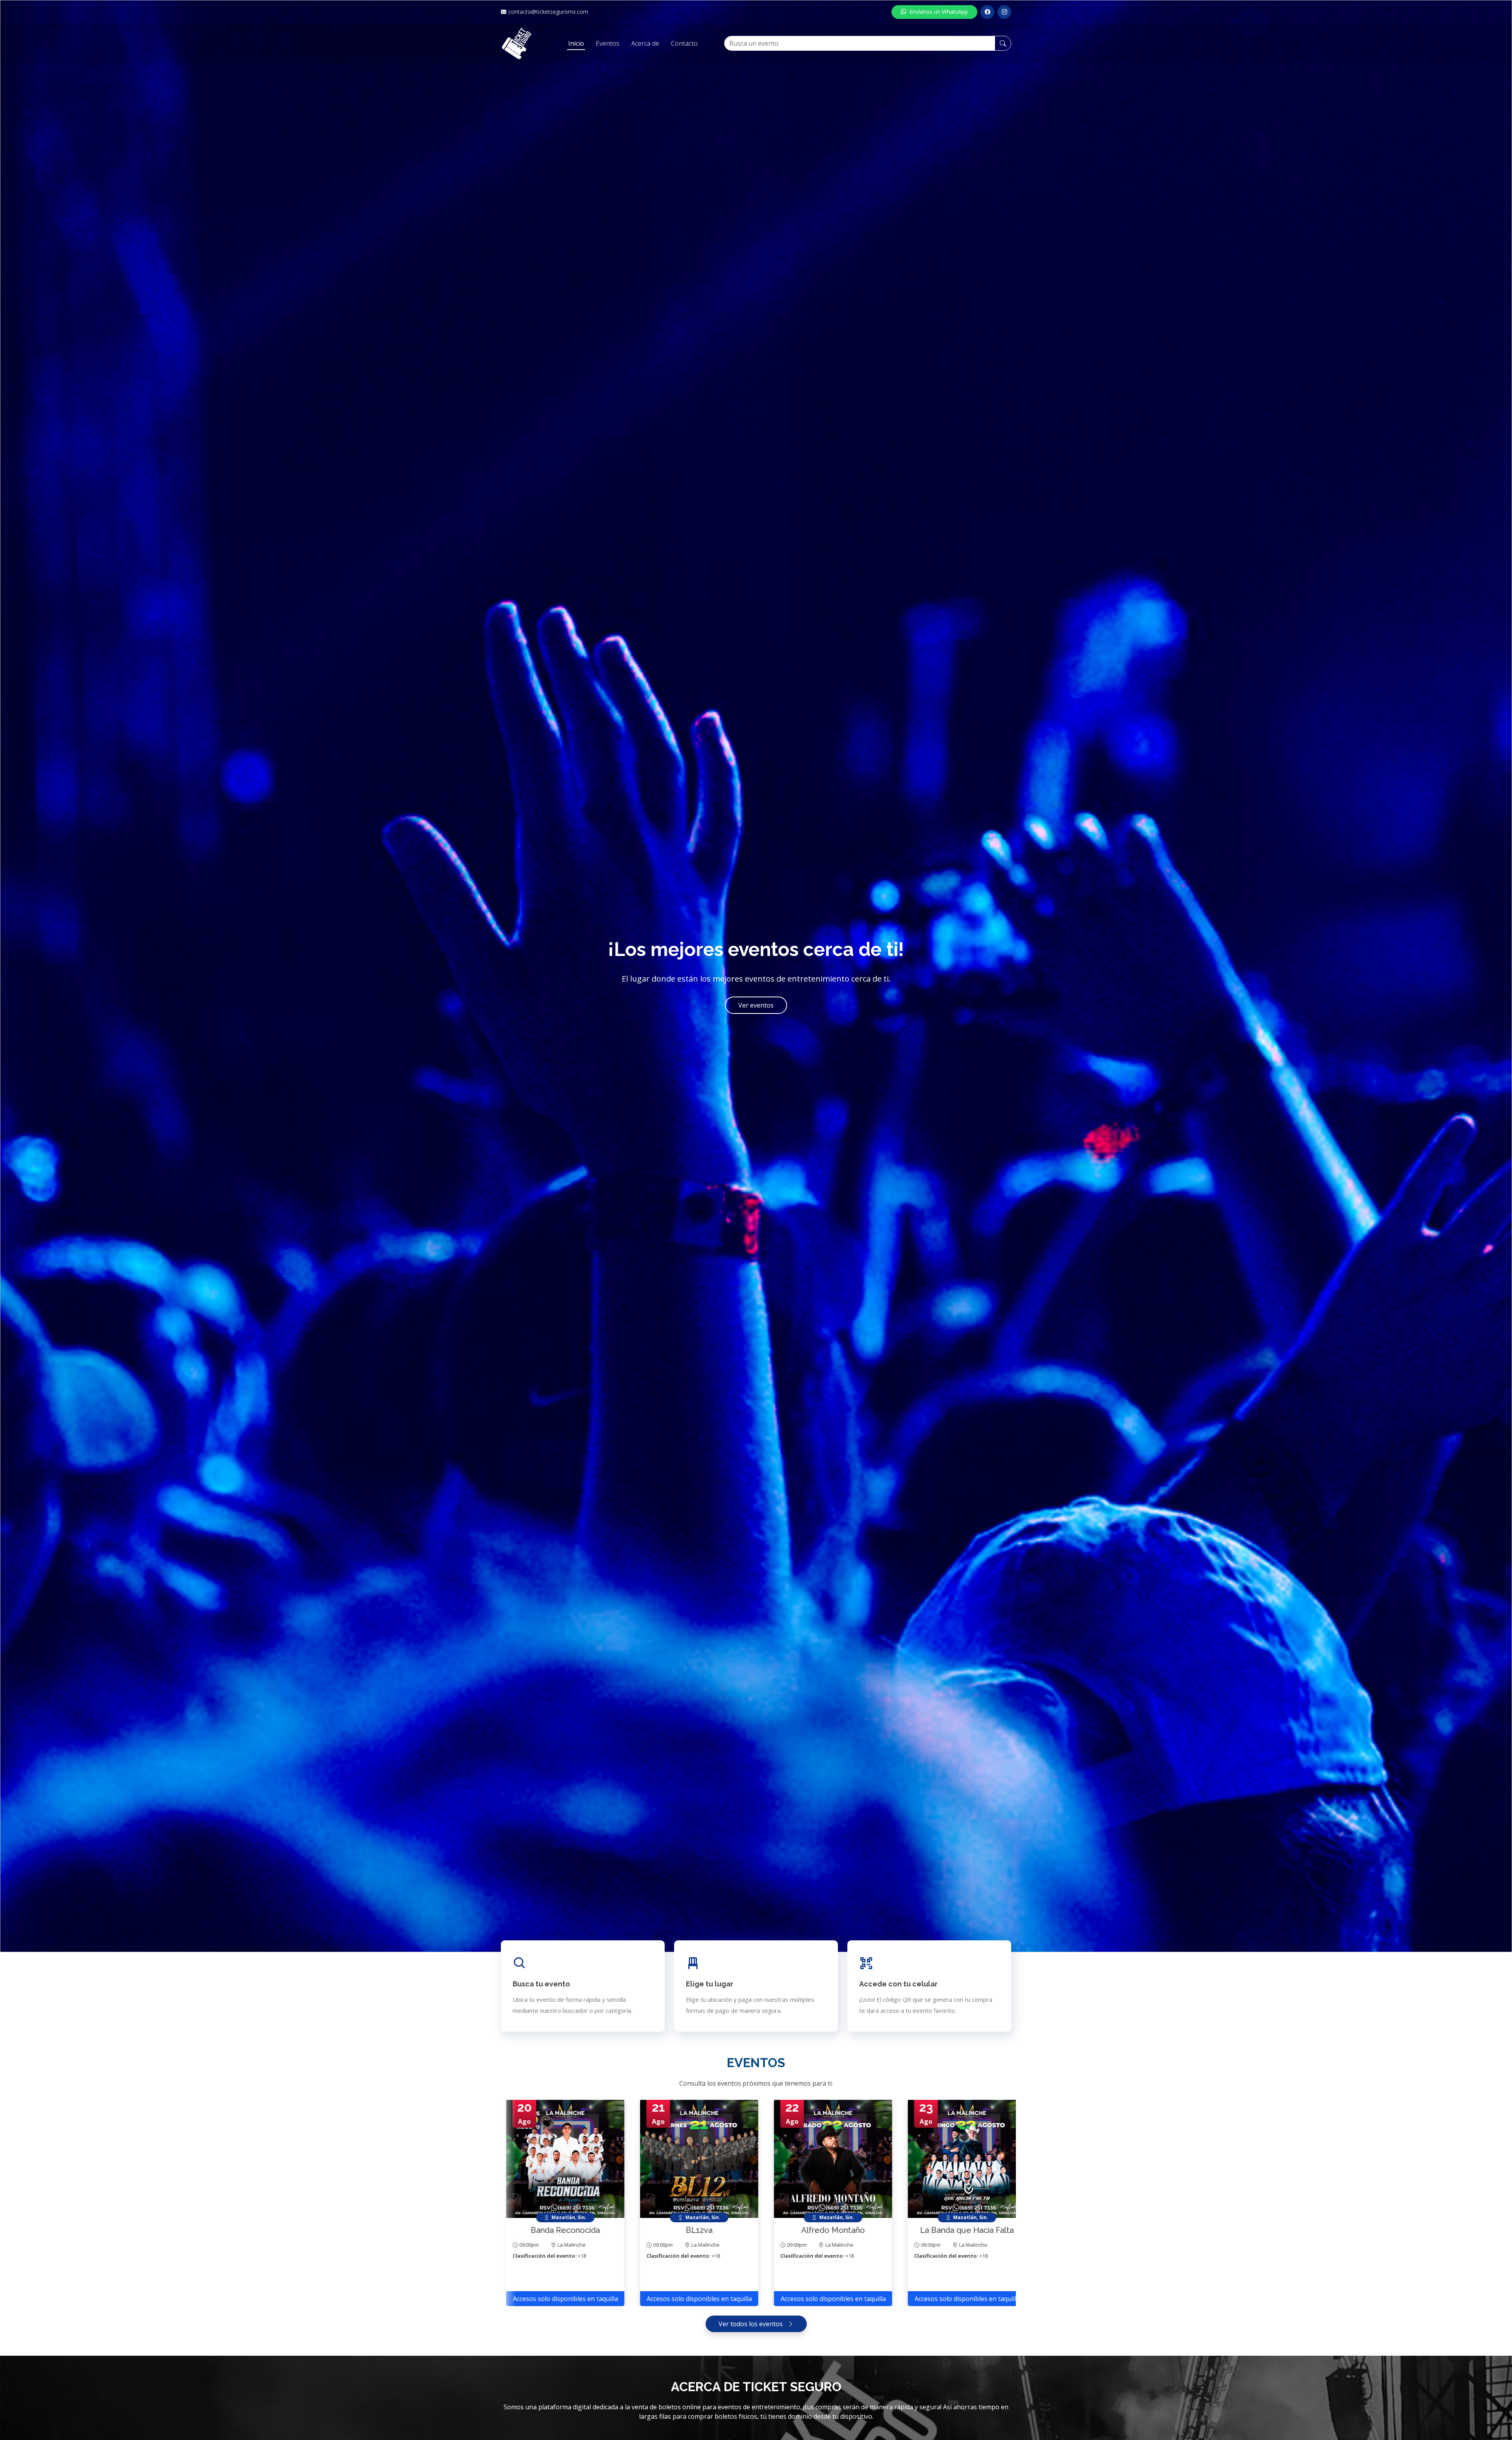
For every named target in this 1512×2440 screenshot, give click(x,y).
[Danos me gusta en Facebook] (987, 12)
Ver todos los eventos (751, 2324)
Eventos (608, 43)
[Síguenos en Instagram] (1004, 12)
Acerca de (645, 43)
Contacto (684, 43)
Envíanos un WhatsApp (939, 12)
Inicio (576, 43)
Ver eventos (756, 1005)
